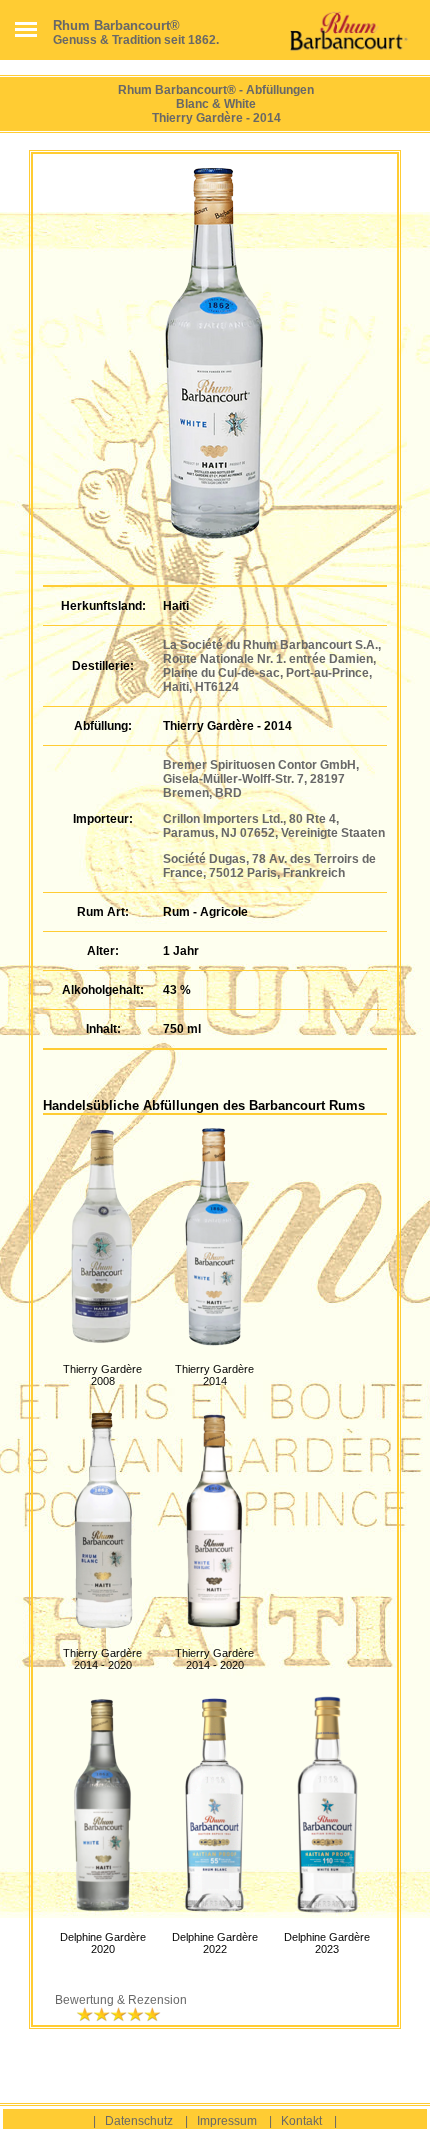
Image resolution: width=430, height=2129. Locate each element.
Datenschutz (139, 2121)
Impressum (227, 2121)
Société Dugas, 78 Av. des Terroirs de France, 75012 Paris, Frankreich (269, 866)
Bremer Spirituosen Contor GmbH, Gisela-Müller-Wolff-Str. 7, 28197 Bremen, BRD (261, 779)
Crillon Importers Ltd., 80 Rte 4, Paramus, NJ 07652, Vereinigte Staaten (274, 826)
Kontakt (301, 2121)
